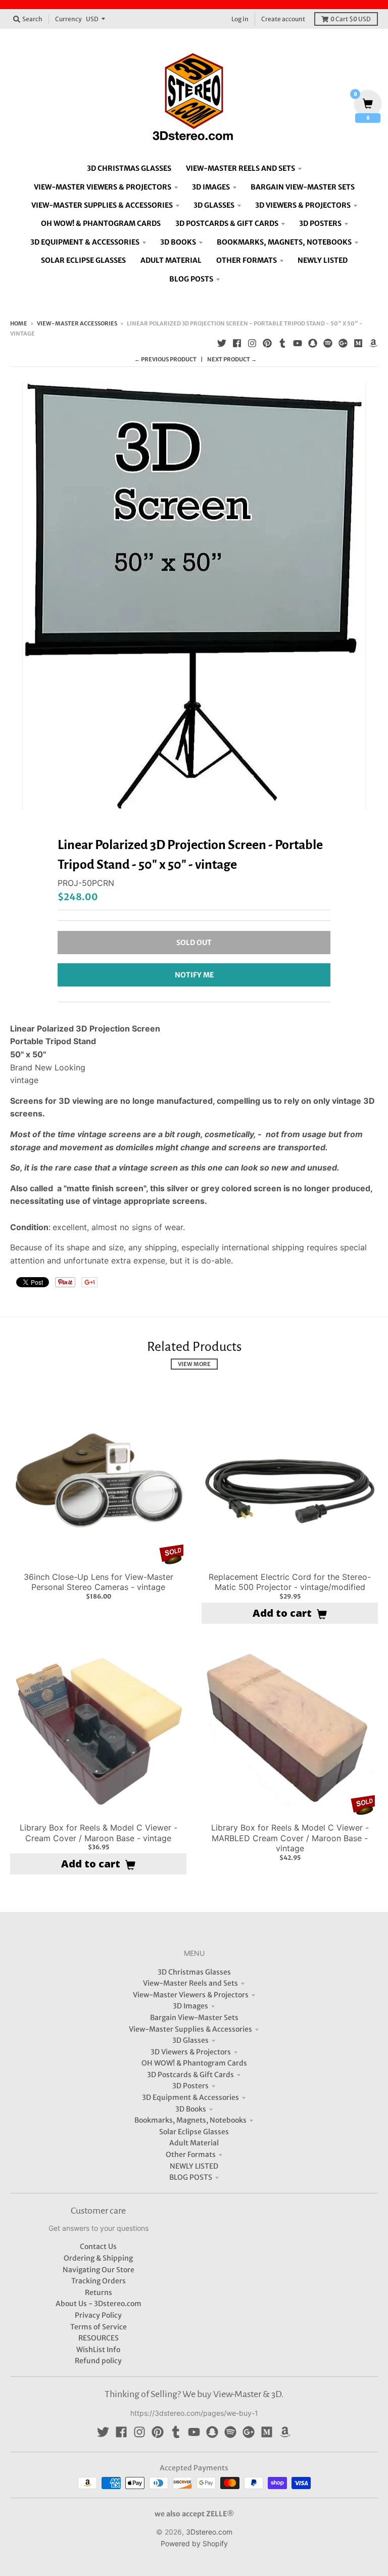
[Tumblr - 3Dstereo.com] (282, 343)
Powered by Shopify (194, 2543)
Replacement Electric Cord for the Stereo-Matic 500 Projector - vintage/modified (290, 1582)
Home (19, 323)
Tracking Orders (99, 2281)
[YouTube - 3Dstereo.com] (298, 343)
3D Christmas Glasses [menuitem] (129, 168)
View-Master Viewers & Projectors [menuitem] (103, 187)
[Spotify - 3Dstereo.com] (328, 343)
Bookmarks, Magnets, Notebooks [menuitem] (284, 242)
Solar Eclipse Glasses (194, 2132)
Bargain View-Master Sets (194, 2018)
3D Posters (190, 2086)
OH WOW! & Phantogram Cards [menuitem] (101, 223)
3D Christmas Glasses (194, 1972)
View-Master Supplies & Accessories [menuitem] (102, 205)
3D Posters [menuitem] (320, 223)
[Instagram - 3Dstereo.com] (252, 343)
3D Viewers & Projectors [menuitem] (303, 205)
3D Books (191, 2109)
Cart (351, 19)
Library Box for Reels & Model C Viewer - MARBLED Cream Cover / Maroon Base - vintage (290, 1838)
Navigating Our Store (99, 2270)
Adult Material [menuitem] (171, 260)
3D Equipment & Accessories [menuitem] (85, 242)
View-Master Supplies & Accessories (190, 2029)
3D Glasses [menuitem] (214, 205)
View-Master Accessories (77, 323)
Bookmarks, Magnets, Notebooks (190, 2120)
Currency (68, 19)
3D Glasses (190, 2040)
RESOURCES (99, 2338)
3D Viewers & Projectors (191, 2052)
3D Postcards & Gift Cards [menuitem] (227, 223)
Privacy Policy (98, 2315)
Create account (283, 19)
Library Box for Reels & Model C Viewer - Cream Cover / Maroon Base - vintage (99, 1833)
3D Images (190, 2006)
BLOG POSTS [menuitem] (191, 279)
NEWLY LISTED (194, 2166)
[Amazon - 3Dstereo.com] (373, 343)
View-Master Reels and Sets (190, 1983)
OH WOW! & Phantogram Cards (194, 2063)
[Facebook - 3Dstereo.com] (237, 343)
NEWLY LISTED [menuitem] (323, 260)
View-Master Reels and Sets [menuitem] (240, 168)
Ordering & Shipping (98, 2258)
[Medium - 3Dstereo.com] (358, 343)
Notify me (194, 975)
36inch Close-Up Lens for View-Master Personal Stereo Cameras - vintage (99, 1582)
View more (194, 1364)
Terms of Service (99, 2327)
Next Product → (232, 359)
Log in (240, 19)
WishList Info (98, 2350)
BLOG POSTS (191, 2177)
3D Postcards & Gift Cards (190, 2075)
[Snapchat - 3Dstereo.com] (313, 343)
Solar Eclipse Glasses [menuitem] (83, 260)
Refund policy (98, 2361)
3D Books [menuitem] (178, 242)
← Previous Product (165, 359)
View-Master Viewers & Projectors (191, 1995)
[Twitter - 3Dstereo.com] (222, 343)
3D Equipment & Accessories (190, 2097)
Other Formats (191, 2155)
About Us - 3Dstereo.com (99, 2304)
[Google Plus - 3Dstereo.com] (343, 343)
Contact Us (98, 2246)
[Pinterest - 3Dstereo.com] (267, 343)
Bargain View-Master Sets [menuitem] (303, 187)
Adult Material (194, 2143)
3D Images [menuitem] (211, 187)
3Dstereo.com (209, 2532)
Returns (99, 2292)
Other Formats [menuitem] (247, 260)
